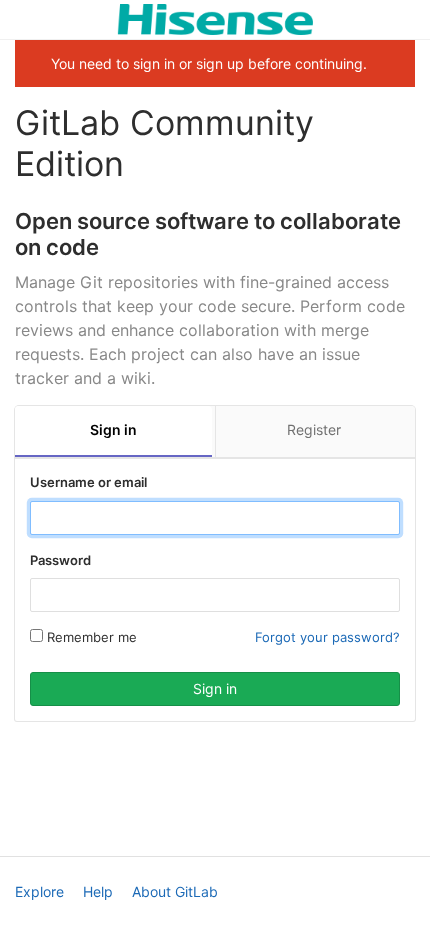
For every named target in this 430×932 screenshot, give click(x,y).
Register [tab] (314, 429)
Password (60, 560)
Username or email (88, 482)
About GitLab (175, 891)
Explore (39, 891)
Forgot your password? (327, 637)
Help (98, 891)
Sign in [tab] (113, 429)
